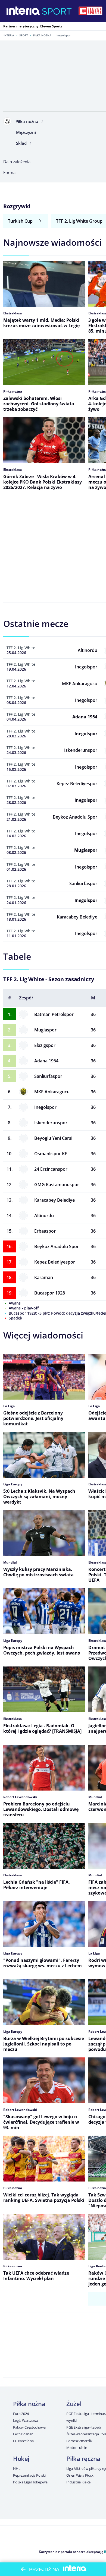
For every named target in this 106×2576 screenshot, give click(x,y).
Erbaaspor (45, 1231)
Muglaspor (45, 1030)
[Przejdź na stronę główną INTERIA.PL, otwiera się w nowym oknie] (23, 11)
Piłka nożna (42, 35)
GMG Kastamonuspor (57, 1185)
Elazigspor (45, 1045)
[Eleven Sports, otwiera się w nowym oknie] (91, 11)
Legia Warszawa (26, 2420)
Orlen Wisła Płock (80, 2475)
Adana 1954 (46, 1061)
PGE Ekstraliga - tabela (84, 2427)
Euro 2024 (21, 2414)
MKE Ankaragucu (52, 1092)
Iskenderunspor (51, 1123)
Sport (24, 35)
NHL (17, 2468)
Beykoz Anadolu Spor (57, 1246)
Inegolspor (45, 1107)
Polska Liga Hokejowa (30, 2482)
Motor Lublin (77, 2448)
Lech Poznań (23, 2434)
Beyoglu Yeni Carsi (53, 1138)
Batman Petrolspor (54, 1014)
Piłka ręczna (83, 2458)
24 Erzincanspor (51, 1169)
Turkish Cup (20, 221)
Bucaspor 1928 (50, 1293)
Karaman (44, 1277)
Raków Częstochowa (29, 2427)
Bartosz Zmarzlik (79, 2441)
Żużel (74, 2404)
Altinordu (44, 1216)
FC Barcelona (23, 2441)
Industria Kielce (78, 2482)
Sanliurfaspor (48, 1076)
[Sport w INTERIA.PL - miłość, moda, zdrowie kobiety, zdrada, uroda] (57, 11)
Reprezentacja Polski (29, 2475)
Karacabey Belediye (54, 1200)
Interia (9, 35)
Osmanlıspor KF (51, 1154)
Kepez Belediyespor (55, 1262)
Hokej (21, 2458)
